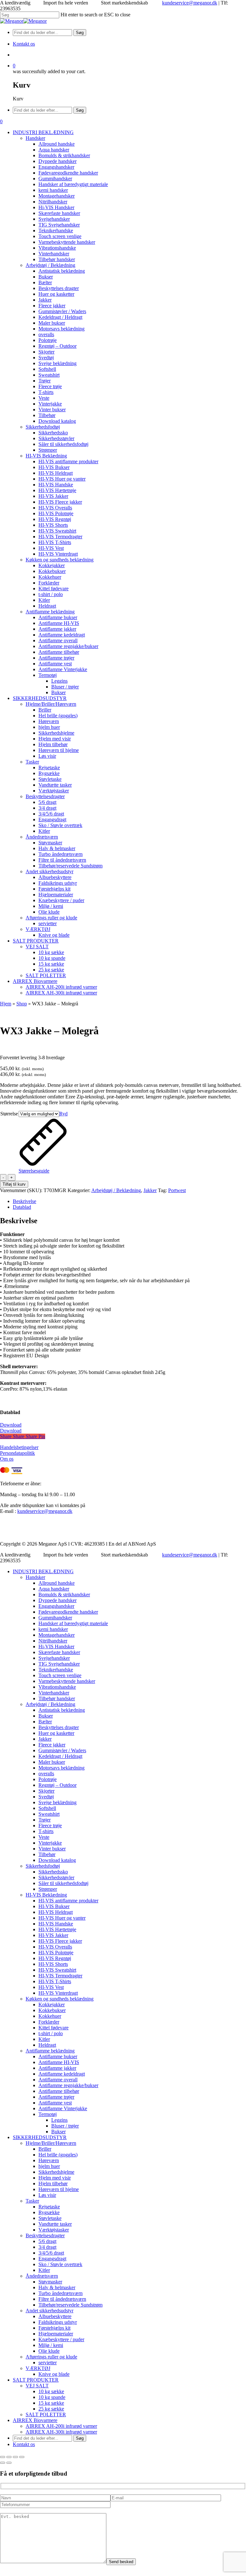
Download (11, 1425)
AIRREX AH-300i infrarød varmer (61, 2432)
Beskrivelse (25, 1201)
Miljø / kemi (51, 2345)
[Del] (15, 2457)
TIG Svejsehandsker (59, 1664)
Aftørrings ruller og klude (51, 2357)
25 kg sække (51, 2409)
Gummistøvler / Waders (62, 1750)
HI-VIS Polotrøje (56, 1953)
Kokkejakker (52, 2005)
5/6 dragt (47, 2241)
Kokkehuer (50, 2016)
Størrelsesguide (34, 1171)
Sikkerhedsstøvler (56, 1877)
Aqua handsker (54, 1589)
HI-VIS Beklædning (46, 1895)
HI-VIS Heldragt (56, 1912)
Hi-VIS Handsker (56, 1646)
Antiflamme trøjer (56, 2097)
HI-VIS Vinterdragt (58, 1993)
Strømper (48, 1889)
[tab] (129, 1201)
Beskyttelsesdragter (45, 2235)
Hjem (6, 1004)
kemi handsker (53, 1629)
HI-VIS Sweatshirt (57, 1970)
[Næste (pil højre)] (9, 2463)
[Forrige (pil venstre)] (3, 2463)
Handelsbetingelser (19, 1447)
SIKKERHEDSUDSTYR (40, 2137)
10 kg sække (51, 2391)
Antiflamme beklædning (50, 2051)
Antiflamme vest (55, 2103)
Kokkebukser (52, 2010)
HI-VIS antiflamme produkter (68, 1901)
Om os (7, 1459)
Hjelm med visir (55, 2178)
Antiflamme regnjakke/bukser (68, 2085)
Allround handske (57, 1583)
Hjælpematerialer (56, 2334)
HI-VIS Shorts (53, 1964)
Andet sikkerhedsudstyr (49, 2311)
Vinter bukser (52, 1849)
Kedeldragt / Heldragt (60, 1756)
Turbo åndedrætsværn (61, 2293)
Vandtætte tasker (55, 2224)
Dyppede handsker (57, 1600)
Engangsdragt (52, 2259)
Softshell (47, 1808)
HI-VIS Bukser (54, 1906)
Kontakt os (24, 2444)
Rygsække (49, 2212)
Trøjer (45, 1820)
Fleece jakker (52, 1745)
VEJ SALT (37, 2386)
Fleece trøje (50, 1825)
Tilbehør (47, 1854)
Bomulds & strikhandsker (64, 1595)
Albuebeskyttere (55, 2316)
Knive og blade (54, 2374)
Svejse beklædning (57, 1802)
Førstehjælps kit (54, 2328)
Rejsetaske (49, 2207)
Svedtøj (46, 1797)
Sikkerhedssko (53, 1872)
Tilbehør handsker (57, 1698)
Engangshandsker (56, 1606)
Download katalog (57, 1860)
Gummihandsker (55, 1618)
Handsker (35, 1577)
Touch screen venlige (60, 1675)
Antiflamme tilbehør (59, 2091)
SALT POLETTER (46, 2414)
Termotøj (48, 2114)
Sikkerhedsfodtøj (43, 1866)
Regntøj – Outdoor (57, 1785)
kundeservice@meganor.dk (190, 3)
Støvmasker (50, 2282)
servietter (48, 2363)
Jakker (150, 1190)
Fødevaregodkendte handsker (68, 1612)
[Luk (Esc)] (22, 2457)
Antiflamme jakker (57, 2068)
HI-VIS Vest (51, 1987)
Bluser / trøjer (65, 2126)
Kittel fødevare (53, 2028)
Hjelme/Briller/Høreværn (51, 2143)
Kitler (44, 2039)
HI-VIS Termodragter (60, 1976)
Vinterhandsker (54, 1693)
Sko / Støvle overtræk (60, 2264)
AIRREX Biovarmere (35, 2420)
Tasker (32, 2201)
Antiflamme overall (58, 2080)
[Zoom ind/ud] (3, 2457)
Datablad (22, 1207)
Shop (22, 1004)
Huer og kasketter (56, 1733)
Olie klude (49, 2351)
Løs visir (47, 2195)
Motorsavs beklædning (61, 1768)
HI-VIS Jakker (53, 1935)
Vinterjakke (50, 1843)
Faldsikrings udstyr (58, 2322)
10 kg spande (52, 2397)
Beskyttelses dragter (59, 1727)
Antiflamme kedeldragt (62, 2074)
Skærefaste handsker (59, 1652)
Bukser (46, 1716)
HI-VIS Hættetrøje (57, 1929)
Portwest (177, 1190)
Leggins (59, 2120)
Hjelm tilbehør (53, 2184)
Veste (44, 1837)
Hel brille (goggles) (58, 2155)
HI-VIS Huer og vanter (62, 1918)
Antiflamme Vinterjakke (63, 2108)
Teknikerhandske (56, 1670)
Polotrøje (48, 1779)
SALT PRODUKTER (36, 2380)
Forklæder (49, 2022)
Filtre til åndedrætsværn (62, 2299)
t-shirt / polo (51, 2033)
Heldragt (47, 2045)
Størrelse (9, 1114)
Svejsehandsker (54, 1658)
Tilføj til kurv (14, 1184)
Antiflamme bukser (58, 2056)
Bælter (45, 1722)
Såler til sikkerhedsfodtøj (63, 1883)
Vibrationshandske (57, 1687)
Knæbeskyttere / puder (61, 2339)
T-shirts (46, 1831)
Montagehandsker (57, 1635)
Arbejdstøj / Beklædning (116, 1190)
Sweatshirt (49, 1814)
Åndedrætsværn (42, 2276)
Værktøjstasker (54, 2230)
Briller (45, 2149)
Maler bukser (52, 1762)
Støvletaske (50, 2218)
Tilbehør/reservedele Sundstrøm (70, 2305)
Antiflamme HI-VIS (59, 2062)
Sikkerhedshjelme (56, 2172)
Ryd (63, 1114)
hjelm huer (49, 2166)
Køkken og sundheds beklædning (60, 1999)
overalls (46, 1774)
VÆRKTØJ (38, 2368)
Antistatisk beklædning (62, 1710)
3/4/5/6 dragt (51, 2253)
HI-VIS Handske (56, 1924)
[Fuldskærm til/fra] (9, 2457)
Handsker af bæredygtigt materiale (73, 1623)
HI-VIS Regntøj (55, 1958)
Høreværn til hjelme (59, 2189)
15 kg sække (51, 2403)
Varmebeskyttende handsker (67, 1681)
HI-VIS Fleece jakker (60, 1941)
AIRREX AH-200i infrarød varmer (61, 2426)
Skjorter (46, 1791)
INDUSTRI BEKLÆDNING (43, 1571)
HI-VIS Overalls (55, 1947)
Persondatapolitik (17, 1453)
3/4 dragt (47, 2247)
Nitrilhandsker (53, 1641)
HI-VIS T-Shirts (55, 1981)
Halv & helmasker (57, 2287)
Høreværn (49, 2160)
